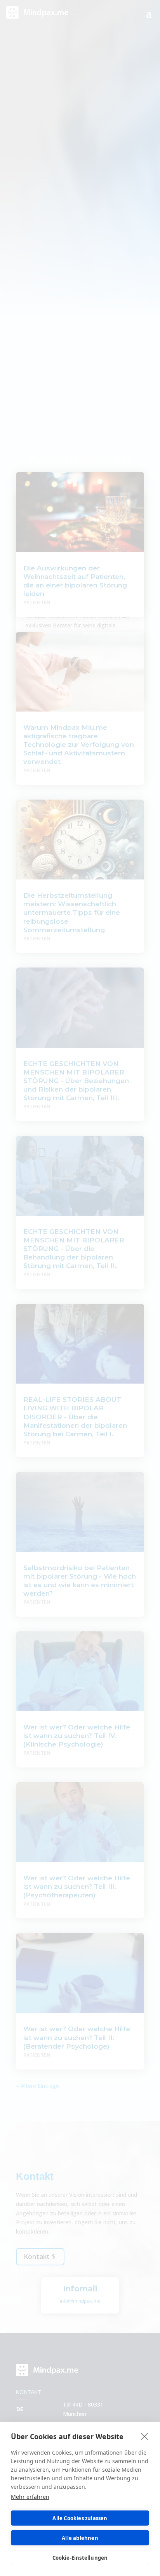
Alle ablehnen (80, 2538)
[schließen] (145, 2436)
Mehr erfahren (30, 2497)
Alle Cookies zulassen (80, 2518)
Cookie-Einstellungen (80, 2558)
